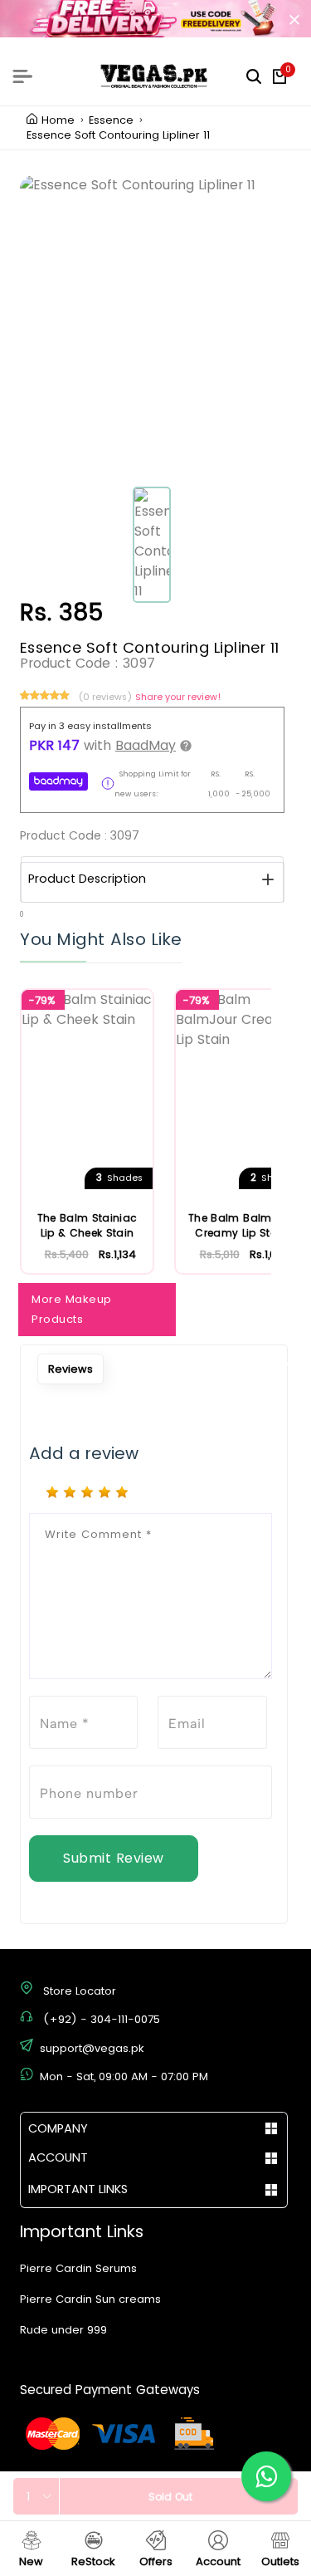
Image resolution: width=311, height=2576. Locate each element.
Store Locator (80, 1991)
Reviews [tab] (70, 1369)
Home (58, 120)
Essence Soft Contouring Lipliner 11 (118, 135)
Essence (111, 120)
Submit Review (114, 1858)
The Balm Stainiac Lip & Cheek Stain (87, 1225)
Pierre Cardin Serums (78, 2268)
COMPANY (58, 2128)
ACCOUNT (58, 2157)
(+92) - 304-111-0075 (102, 2019)
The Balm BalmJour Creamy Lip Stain (241, 1225)
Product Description (87, 879)
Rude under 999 (63, 2330)
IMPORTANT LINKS (78, 2189)
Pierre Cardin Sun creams (90, 2299)
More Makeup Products (72, 1309)
